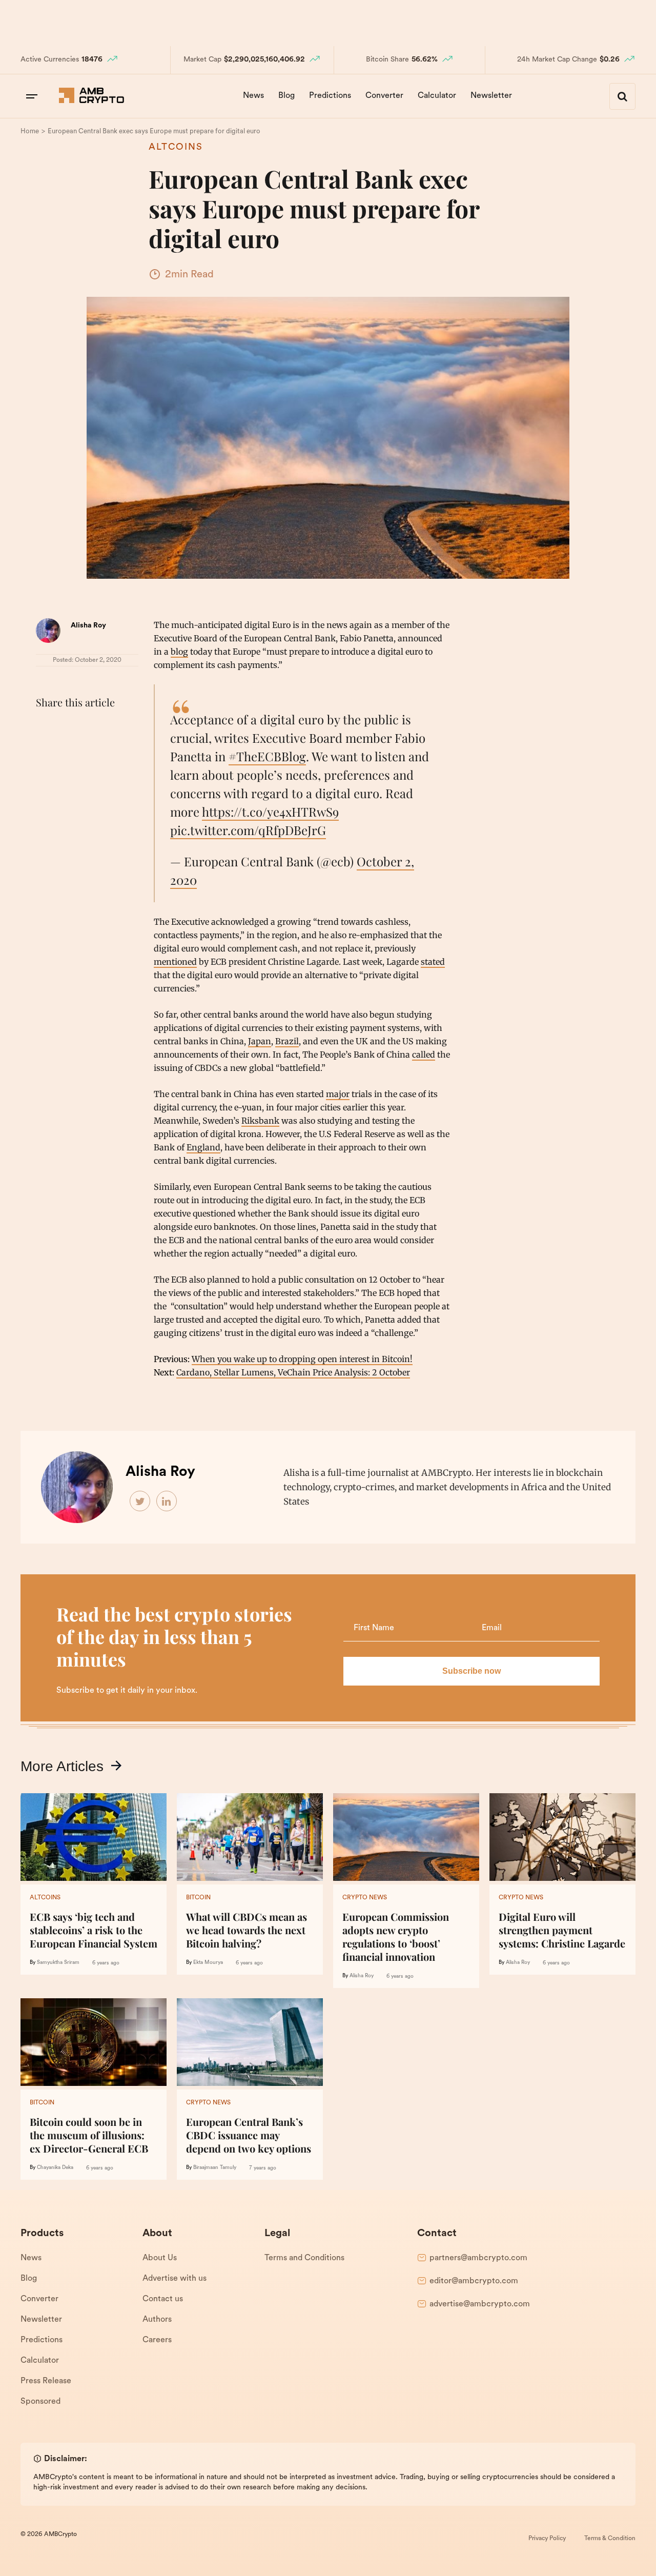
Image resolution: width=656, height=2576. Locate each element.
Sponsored (40, 2402)
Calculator (437, 96)
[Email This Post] (114, 728)
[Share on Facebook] (46, 728)
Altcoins (176, 148)
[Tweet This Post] (69, 728)
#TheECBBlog (267, 756)
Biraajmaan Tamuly (215, 2168)
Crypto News (365, 1898)
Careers (157, 2340)
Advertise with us (175, 2279)
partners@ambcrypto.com (478, 2258)
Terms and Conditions (304, 2258)
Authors (157, 2320)
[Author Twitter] (140, 1502)
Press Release (46, 2381)
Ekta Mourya (208, 1963)
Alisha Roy (88, 626)
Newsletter (491, 96)
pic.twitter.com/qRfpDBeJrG (248, 830)
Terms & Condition (610, 2539)
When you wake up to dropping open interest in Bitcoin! (302, 1359)
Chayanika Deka (55, 2168)
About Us (160, 2258)
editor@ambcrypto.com (474, 2281)
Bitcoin (198, 1898)
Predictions (330, 96)
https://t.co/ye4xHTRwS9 (270, 812)
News (253, 96)
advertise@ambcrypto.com (480, 2304)
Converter (384, 96)
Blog (286, 96)
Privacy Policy (547, 2539)
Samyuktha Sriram (58, 1963)
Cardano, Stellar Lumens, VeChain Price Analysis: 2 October (293, 1372)
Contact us (163, 2299)
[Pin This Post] (91, 728)
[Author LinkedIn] (167, 1502)
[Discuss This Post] (46, 752)
